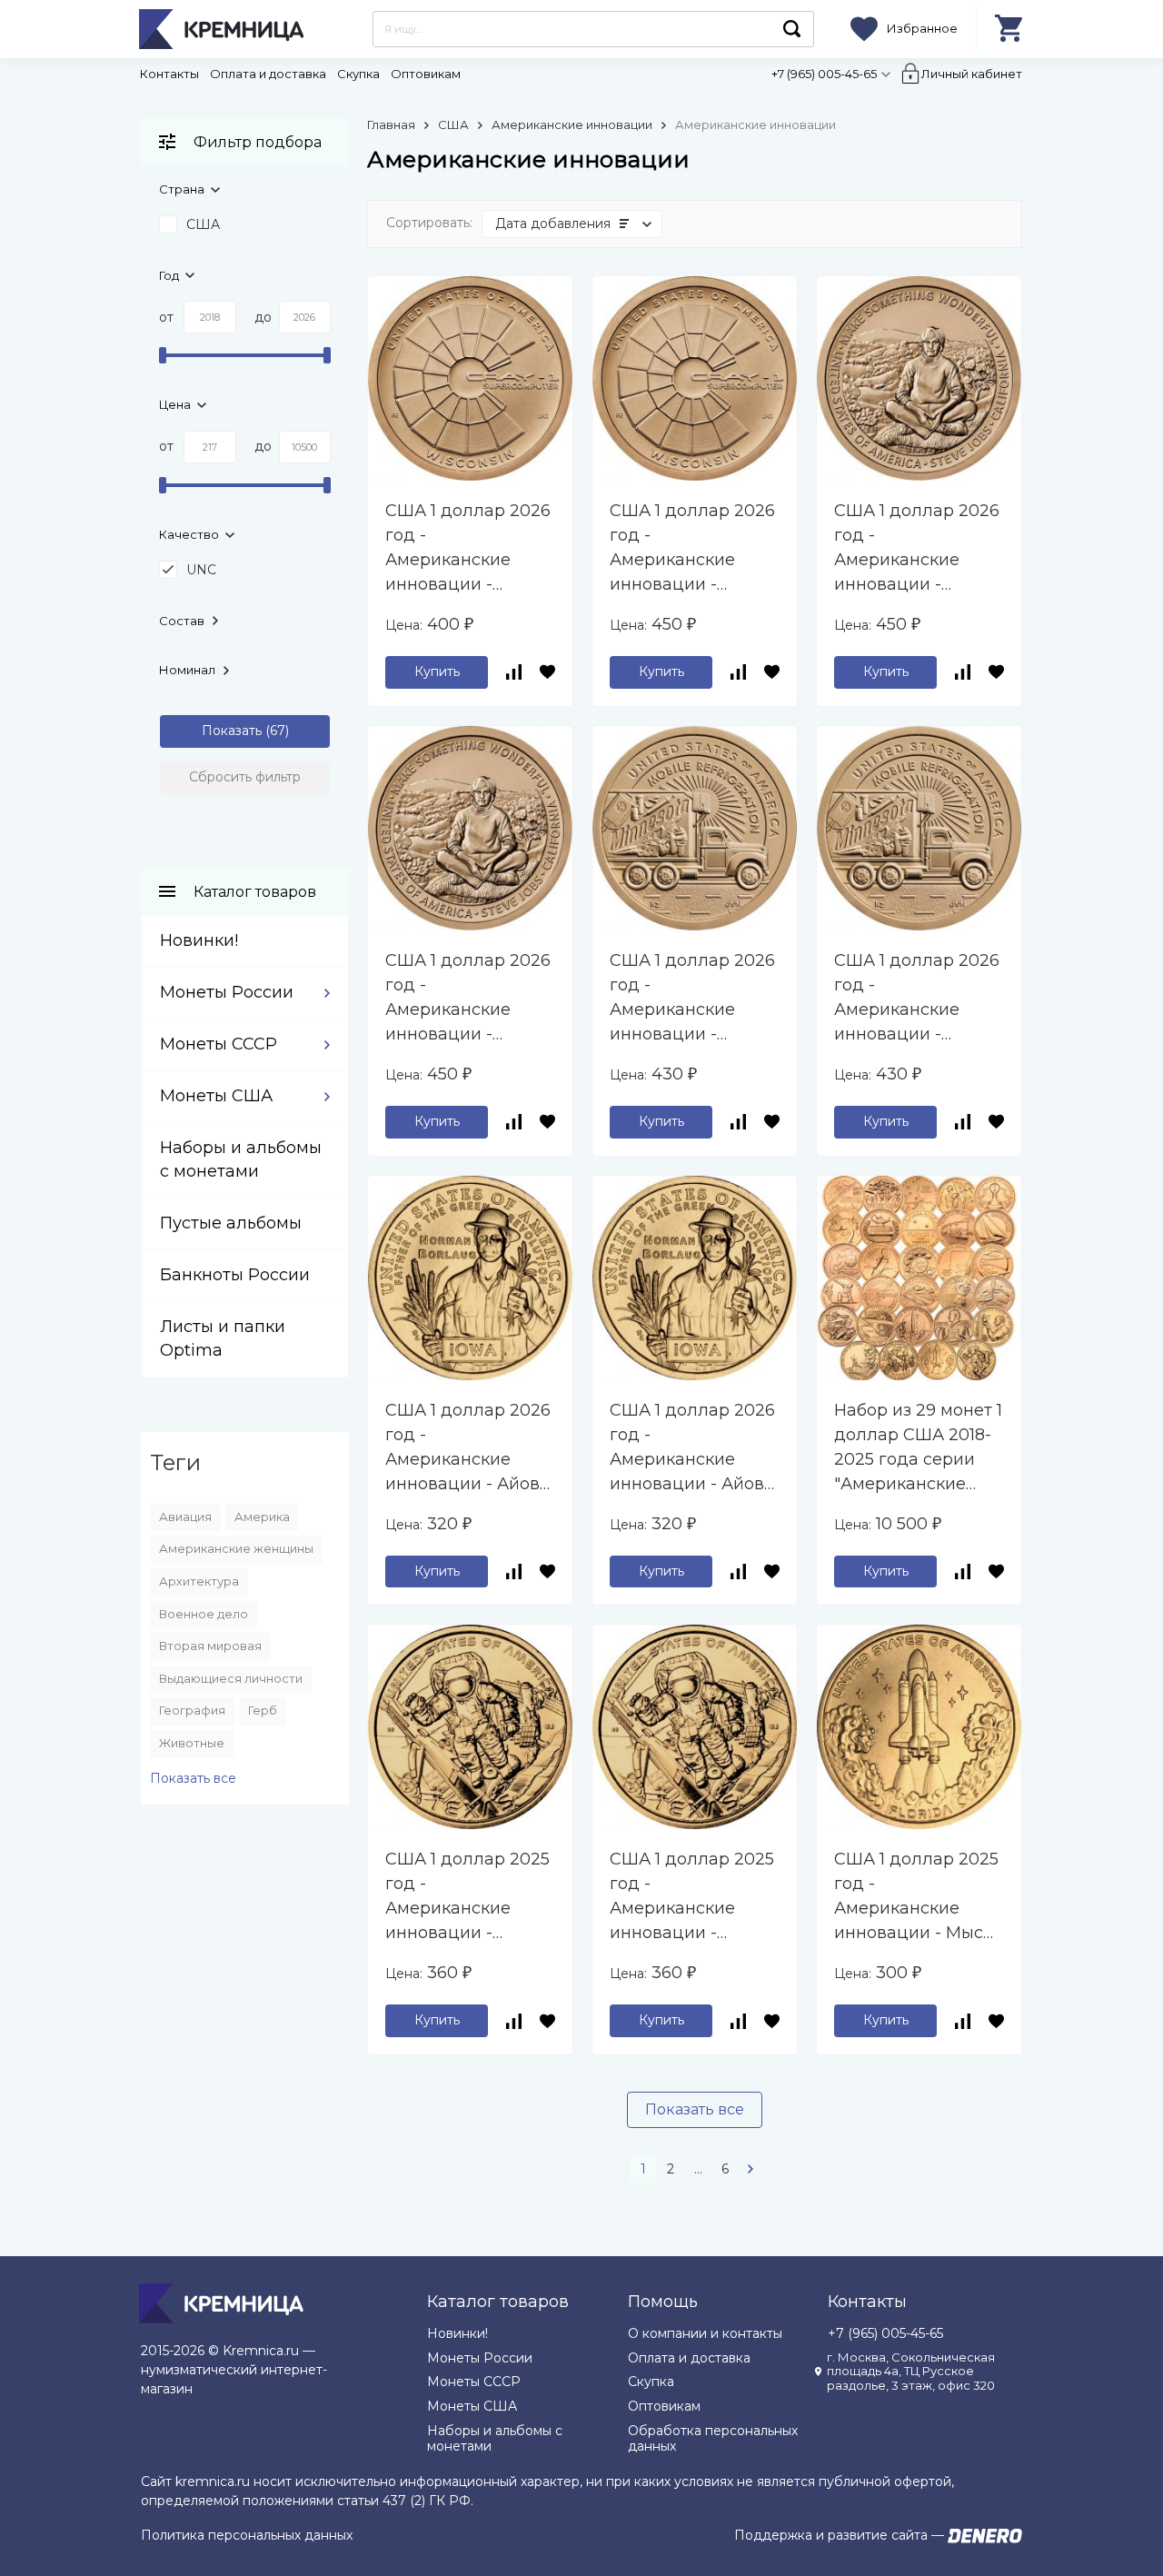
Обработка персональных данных (713, 2438)
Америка (262, 1517)
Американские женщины (236, 1548)
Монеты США (216, 1096)
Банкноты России (235, 1275)
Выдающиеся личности (231, 1678)
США (453, 124)
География (192, 1710)
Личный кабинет (972, 74)
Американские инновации (572, 124)
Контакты (169, 74)
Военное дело (204, 1614)
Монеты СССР (219, 1044)
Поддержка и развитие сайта (831, 2535)
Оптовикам (426, 74)
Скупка (358, 74)
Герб (263, 1710)
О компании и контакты (705, 2333)
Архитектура (199, 1581)
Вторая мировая (210, 1646)
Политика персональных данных (247, 2535)
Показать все (695, 2109)
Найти (792, 29)
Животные (192, 1743)
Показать (232, 731)
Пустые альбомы (231, 1223)
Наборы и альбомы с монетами (495, 2438)
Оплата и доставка (268, 74)
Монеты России (227, 992)
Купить (437, 671)
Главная (391, 124)
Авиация (185, 1517)
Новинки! (199, 940)
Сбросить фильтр (245, 777)
